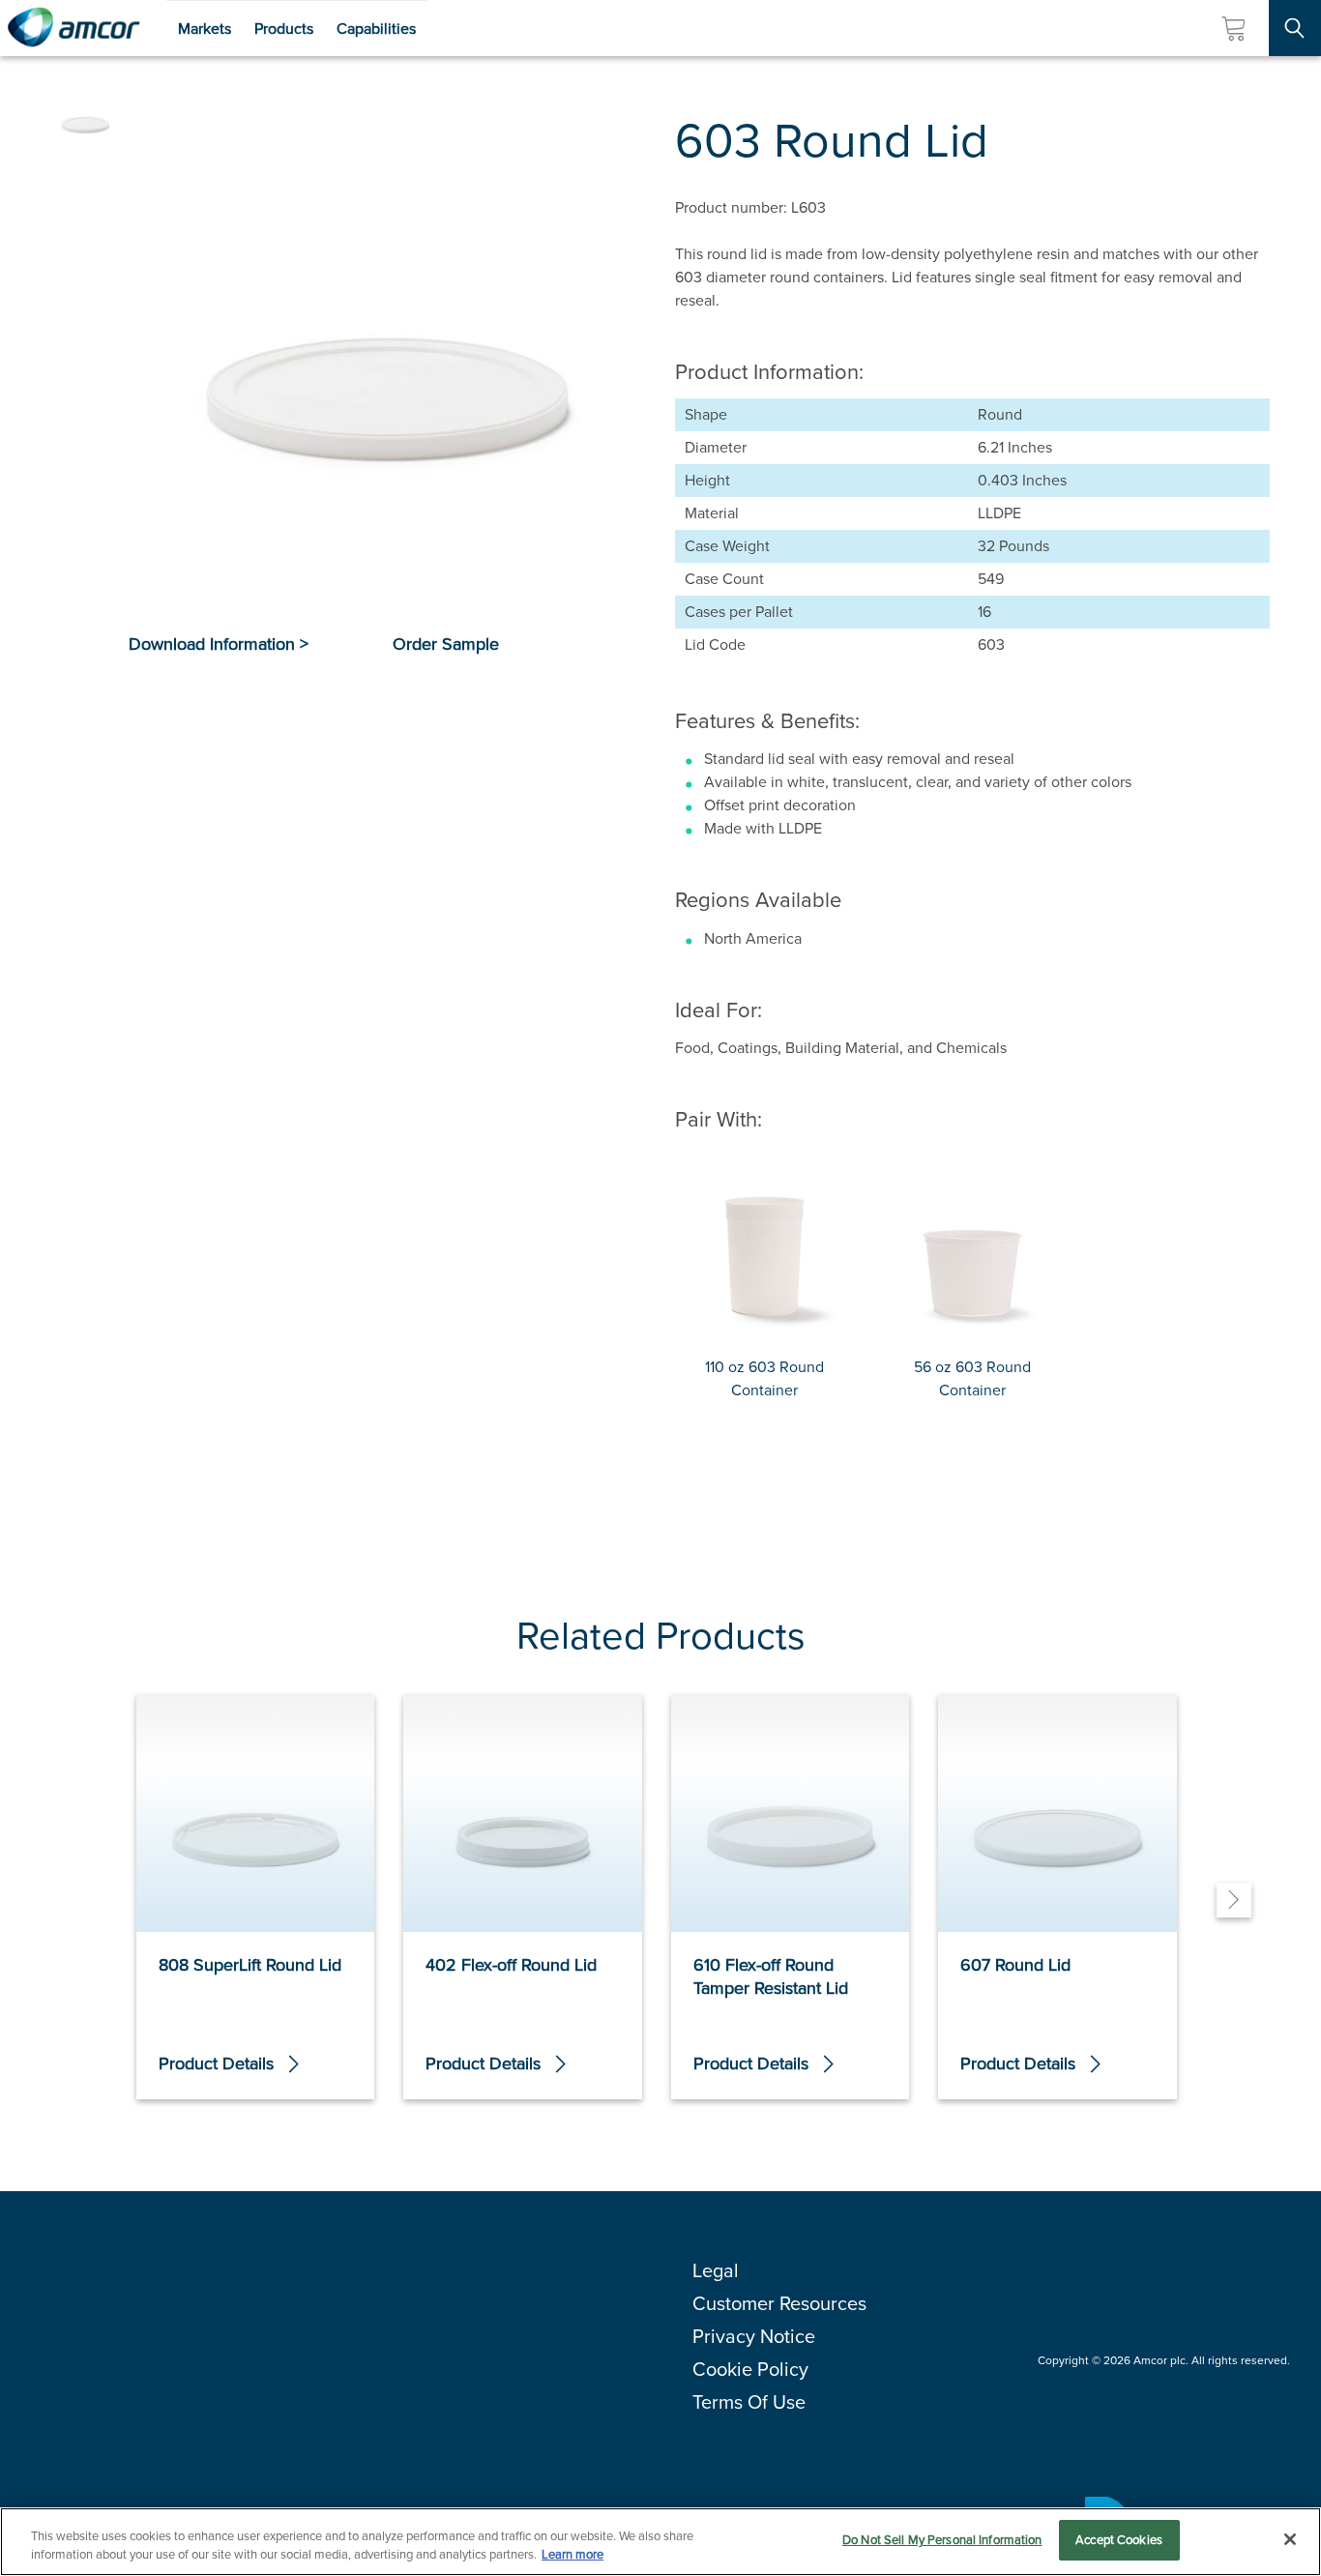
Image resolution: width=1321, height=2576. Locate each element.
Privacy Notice (754, 2336)
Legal (716, 2270)
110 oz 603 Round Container (764, 1378)
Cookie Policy (750, 2369)
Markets (205, 29)
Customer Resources (779, 2303)
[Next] (1234, 1900)
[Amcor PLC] (73, 28)
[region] (660, 2542)
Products (284, 29)
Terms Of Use (749, 2402)
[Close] (1290, 2539)
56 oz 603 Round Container (972, 1378)
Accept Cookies (1119, 2540)
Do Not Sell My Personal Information (942, 2540)
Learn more (572, 2555)
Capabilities (376, 29)
